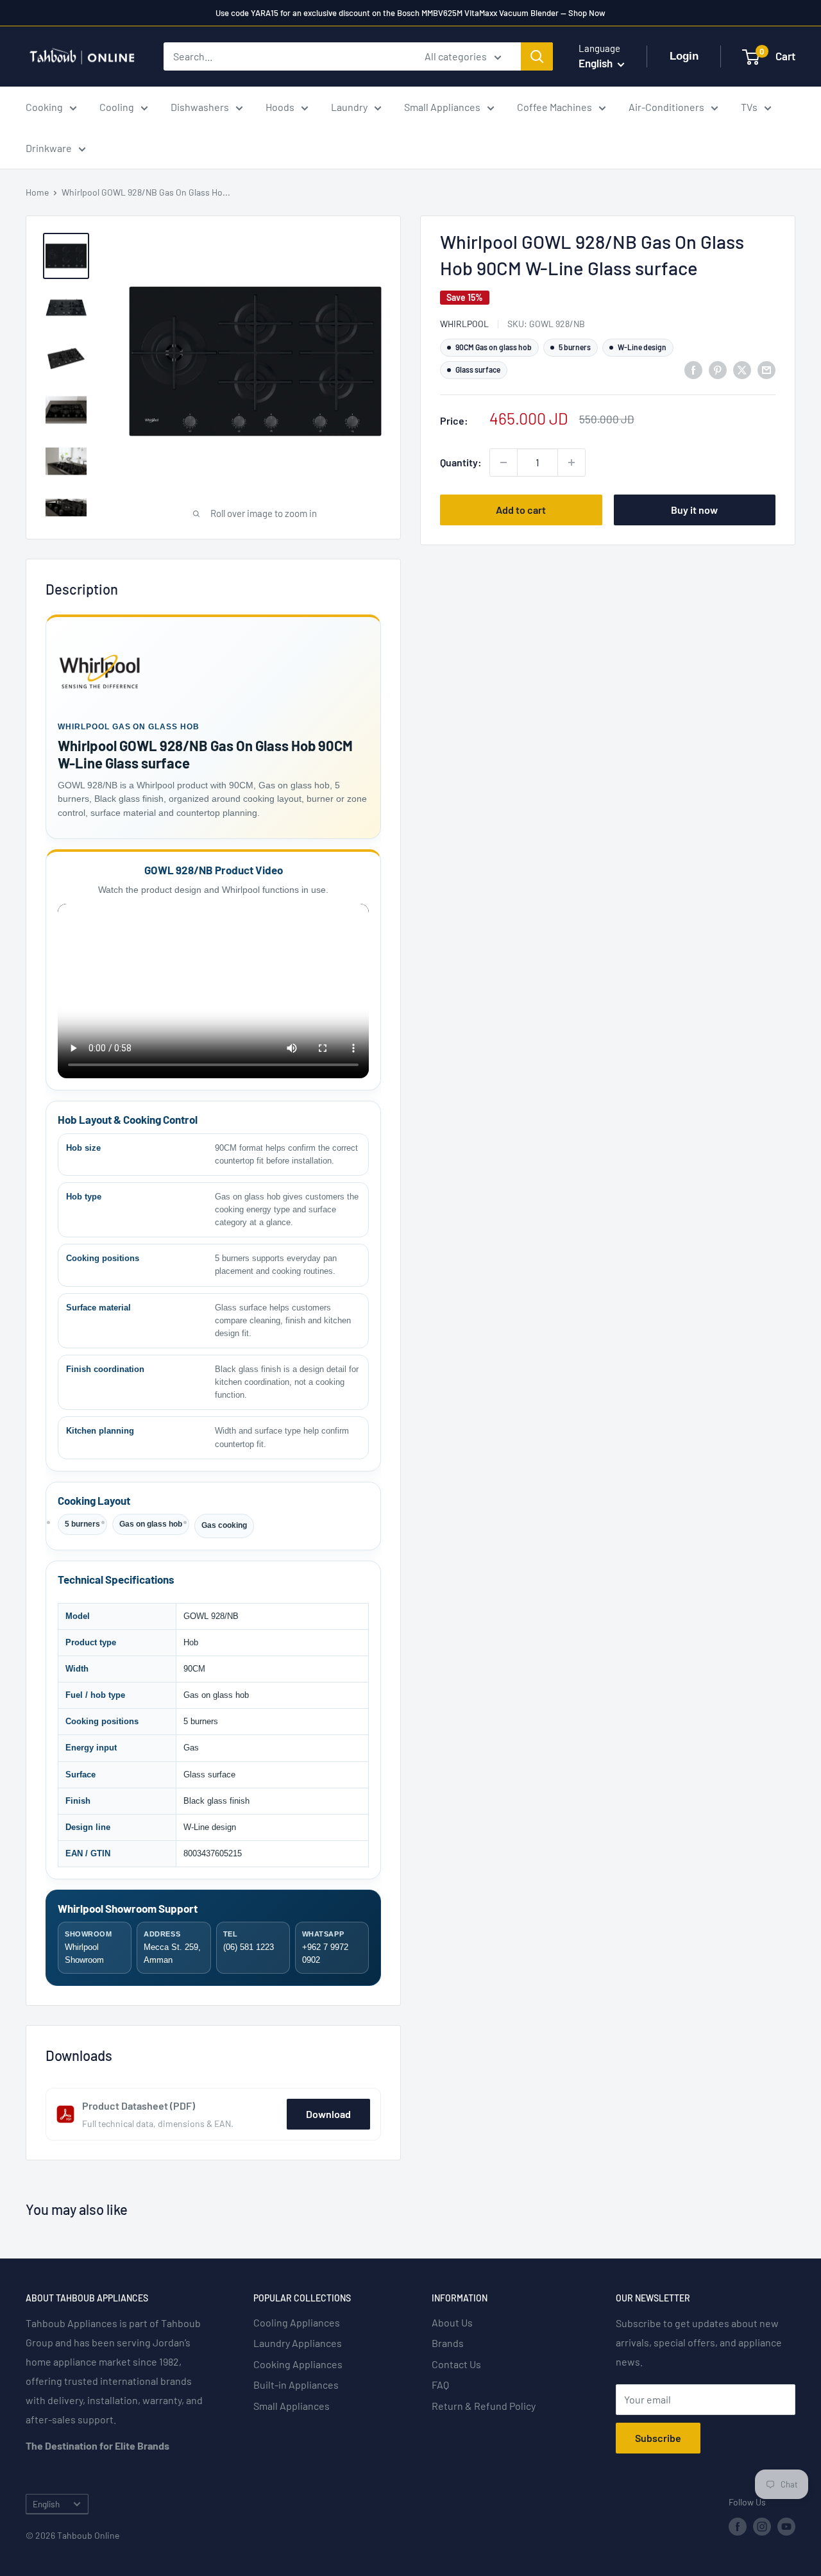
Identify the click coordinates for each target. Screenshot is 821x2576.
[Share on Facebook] (693, 369)
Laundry (349, 107)
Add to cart (521, 510)
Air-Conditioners (666, 107)
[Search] (537, 56)
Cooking (44, 107)
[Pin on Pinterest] (718, 369)
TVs (749, 107)
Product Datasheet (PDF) (139, 2106)
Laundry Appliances (298, 2343)
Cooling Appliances (297, 2322)
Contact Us (456, 2364)
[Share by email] (766, 369)
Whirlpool (464, 324)
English (46, 2504)
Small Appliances (442, 107)
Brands (448, 2343)
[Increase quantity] (571, 462)
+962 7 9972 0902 (325, 1947)
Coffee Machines (554, 107)
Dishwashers (200, 107)
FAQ (440, 2385)
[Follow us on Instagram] (762, 2527)
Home (37, 192)
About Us (452, 2322)
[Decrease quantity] (504, 462)
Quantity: (461, 462)
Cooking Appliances (298, 2364)
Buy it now (694, 510)
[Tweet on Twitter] (742, 369)
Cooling (117, 107)
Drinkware (49, 148)
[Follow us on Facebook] (738, 2527)
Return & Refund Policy (484, 2406)
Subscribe (658, 2438)
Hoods (280, 107)
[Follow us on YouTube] (786, 2527)
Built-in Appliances (296, 2385)
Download (328, 2114)
